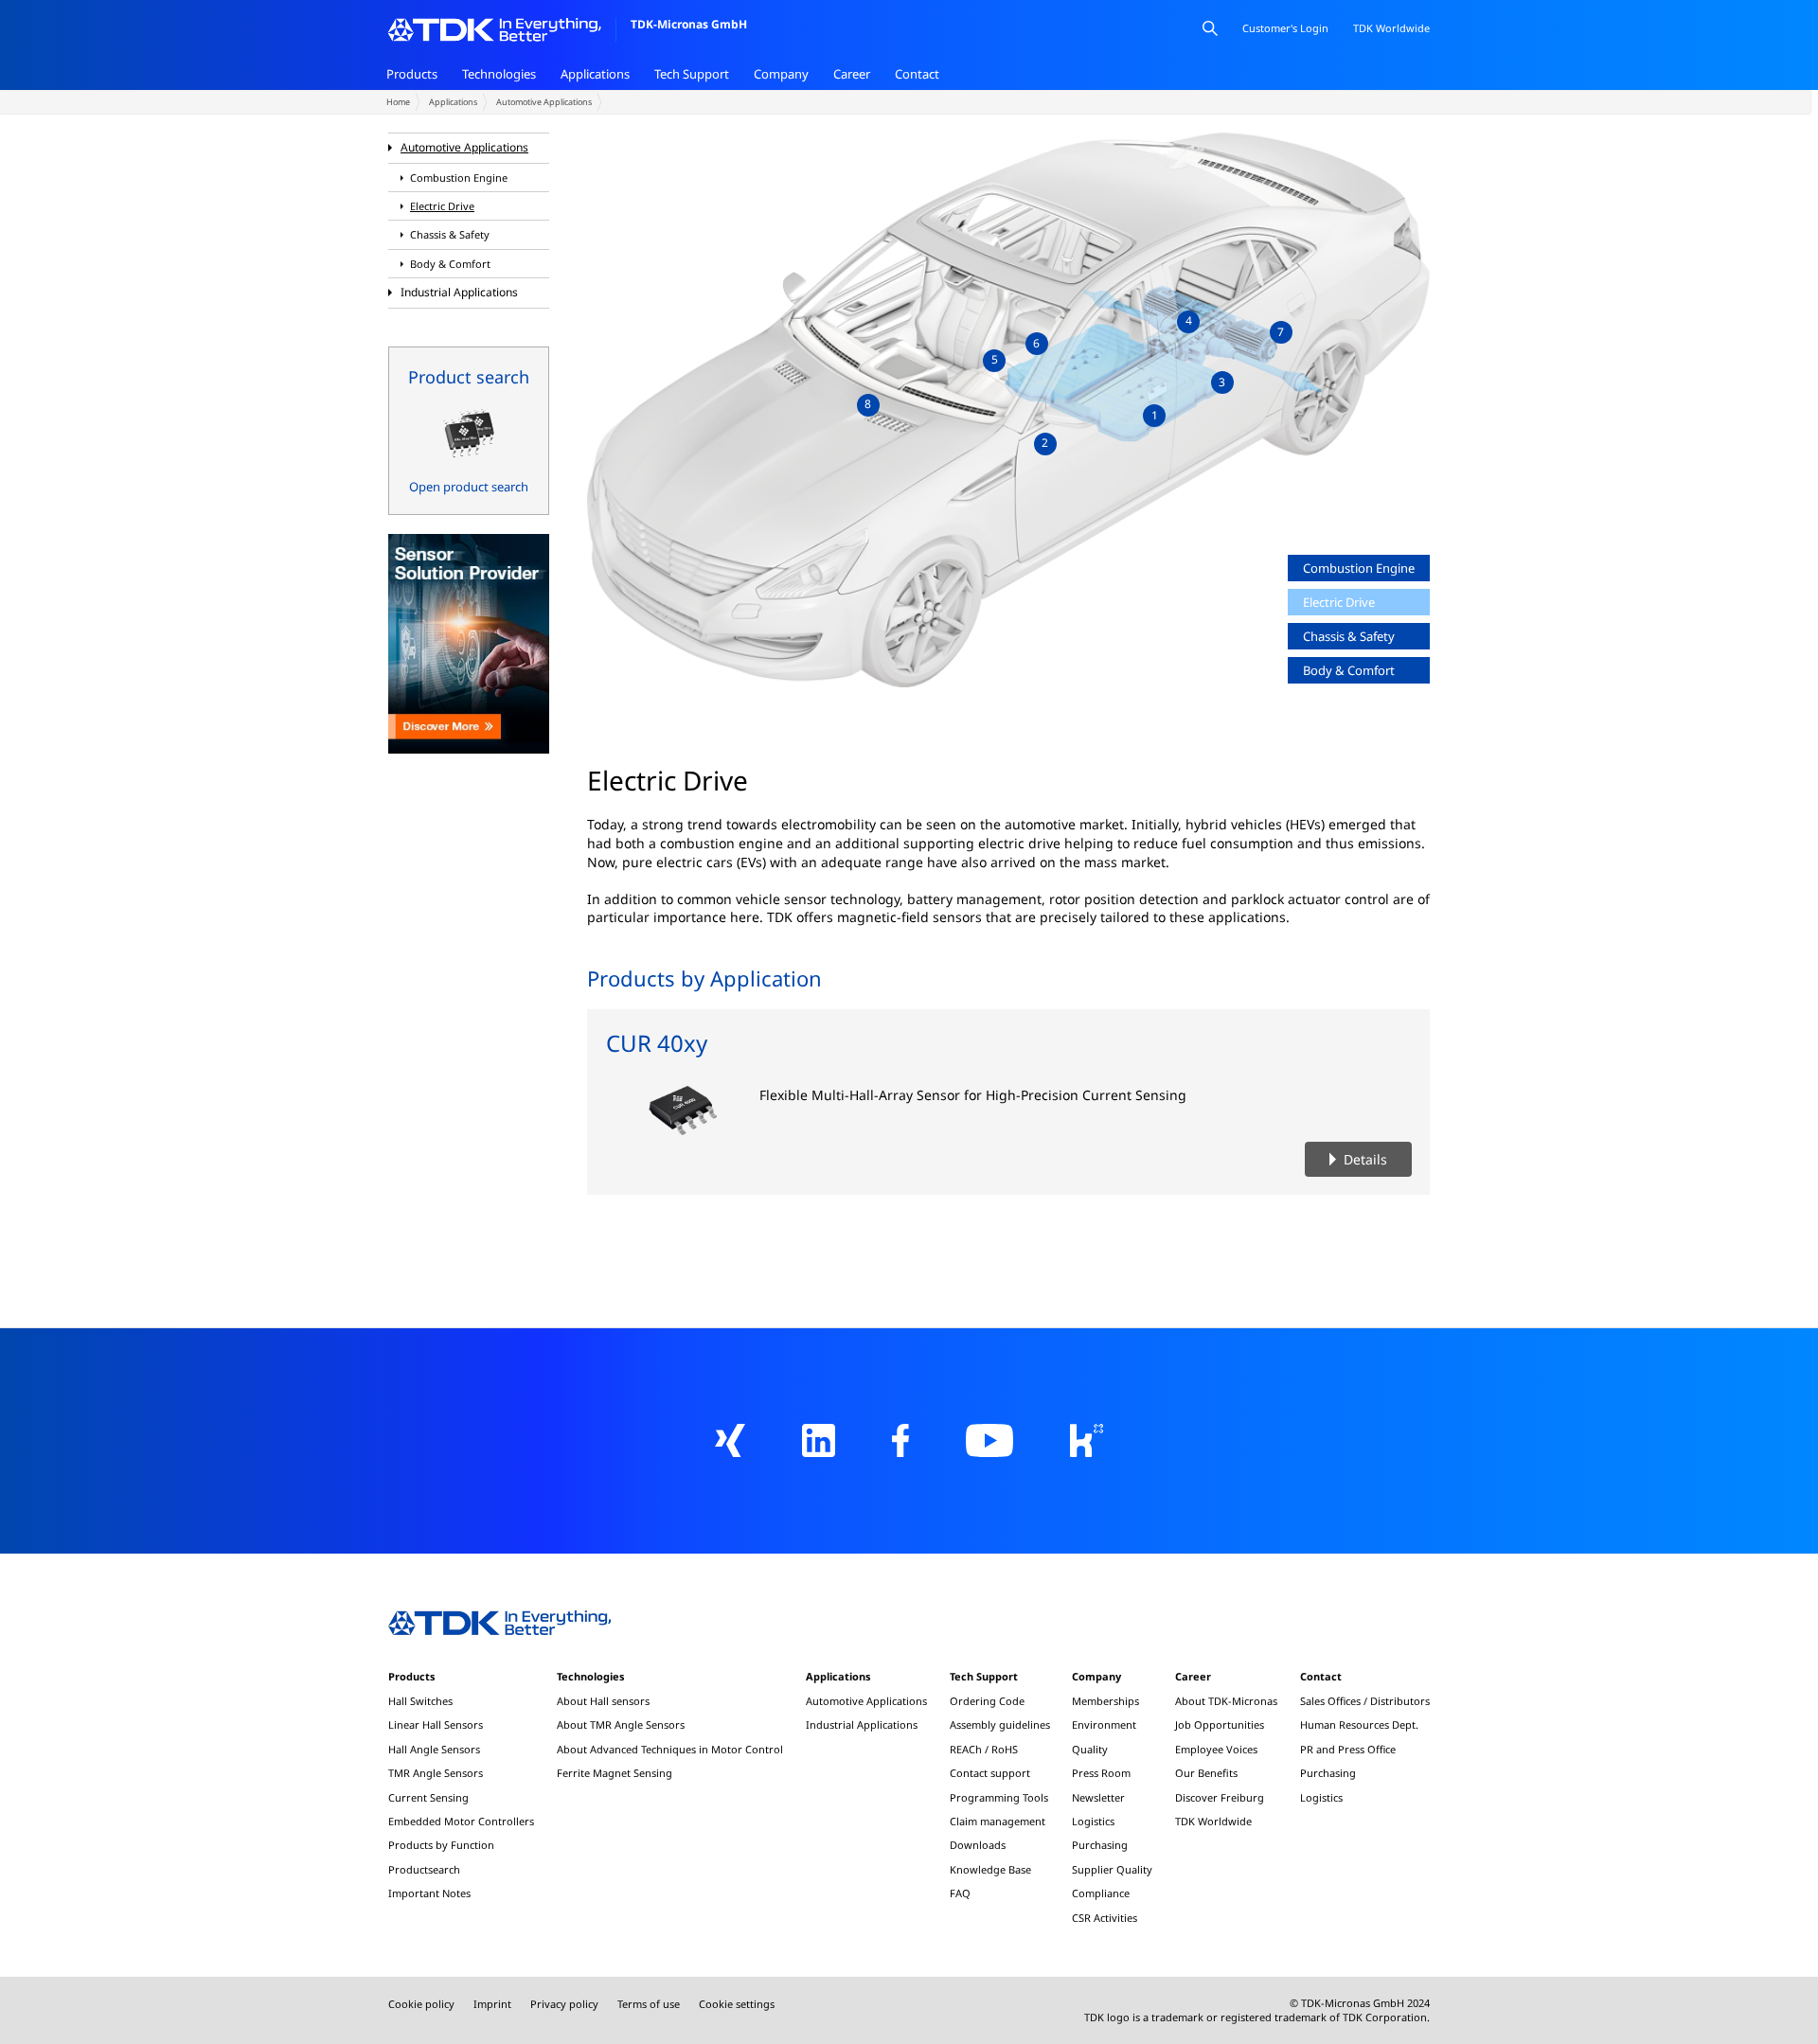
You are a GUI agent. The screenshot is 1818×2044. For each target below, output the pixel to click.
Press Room (1101, 1773)
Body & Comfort (450, 264)
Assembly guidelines (1000, 1724)
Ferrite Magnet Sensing (615, 1773)
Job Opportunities (1220, 1724)
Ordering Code (987, 1701)
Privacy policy (564, 2004)
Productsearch (424, 1869)
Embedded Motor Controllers (461, 1821)
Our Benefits (1206, 1773)
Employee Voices (1216, 1749)
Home (398, 102)
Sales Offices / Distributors (1365, 1701)
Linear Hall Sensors (436, 1724)
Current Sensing (428, 1797)
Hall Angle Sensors (434, 1749)
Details (1365, 1159)
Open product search (469, 487)
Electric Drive (442, 206)
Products (412, 74)
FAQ (960, 1893)
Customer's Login (1285, 28)
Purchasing (1100, 1845)
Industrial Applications (459, 292)
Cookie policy (421, 2004)
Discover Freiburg (1220, 1797)
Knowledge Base (990, 1869)
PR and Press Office (1348, 1749)
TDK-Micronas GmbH (689, 24)
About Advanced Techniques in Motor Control (670, 1749)
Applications (595, 74)
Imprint (492, 2004)
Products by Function (441, 1845)
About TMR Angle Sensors (621, 1724)
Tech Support (692, 74)
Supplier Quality (1112, 1869)
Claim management (998, 1821)
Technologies (499, 74)
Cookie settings (737, 2004)
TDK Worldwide (1213, 1821)
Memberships (1105, 1701)
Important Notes (429, 1893)
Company (781, 74)
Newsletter (1098, 1797)
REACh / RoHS (984, 1749)
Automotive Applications (544, 102)
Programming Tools (999, 1797)
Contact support (990, 1773)
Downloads (978, 1845)
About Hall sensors (603, 1701)
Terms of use (649, 2004)
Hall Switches (420, 1701)
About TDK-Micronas (1226, 1701)
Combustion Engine (459, 178)
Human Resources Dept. (1359, 1724)
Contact (917, 74)
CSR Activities (1105, 1918)
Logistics (1093, 1821)
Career (852, 74)
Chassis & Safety (450, 235)
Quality (1090, 1749)
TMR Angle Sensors (436, 1773)
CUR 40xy (657, 1043)
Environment (1104, 1724)
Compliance (1101, 1893)
